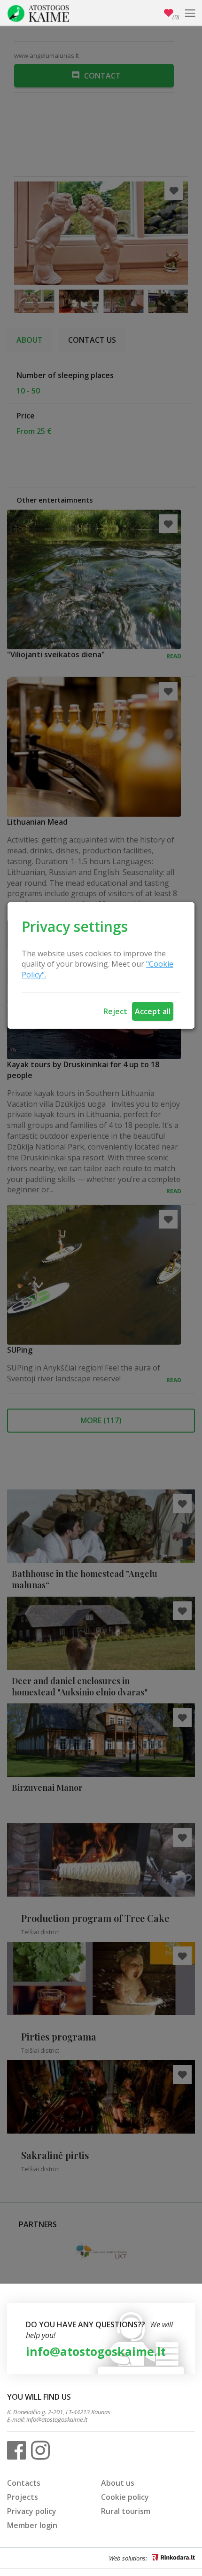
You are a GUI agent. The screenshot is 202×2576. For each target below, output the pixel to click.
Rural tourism (126, 2511)
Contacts (24, 2483)
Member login (32, 2525)
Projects (23, 2497)
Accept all (153, 1011)
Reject (115, 1011)
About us (118, 2483)
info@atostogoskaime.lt (96, 2351)
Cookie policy (125, 2497)
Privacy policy (32, 2511)
